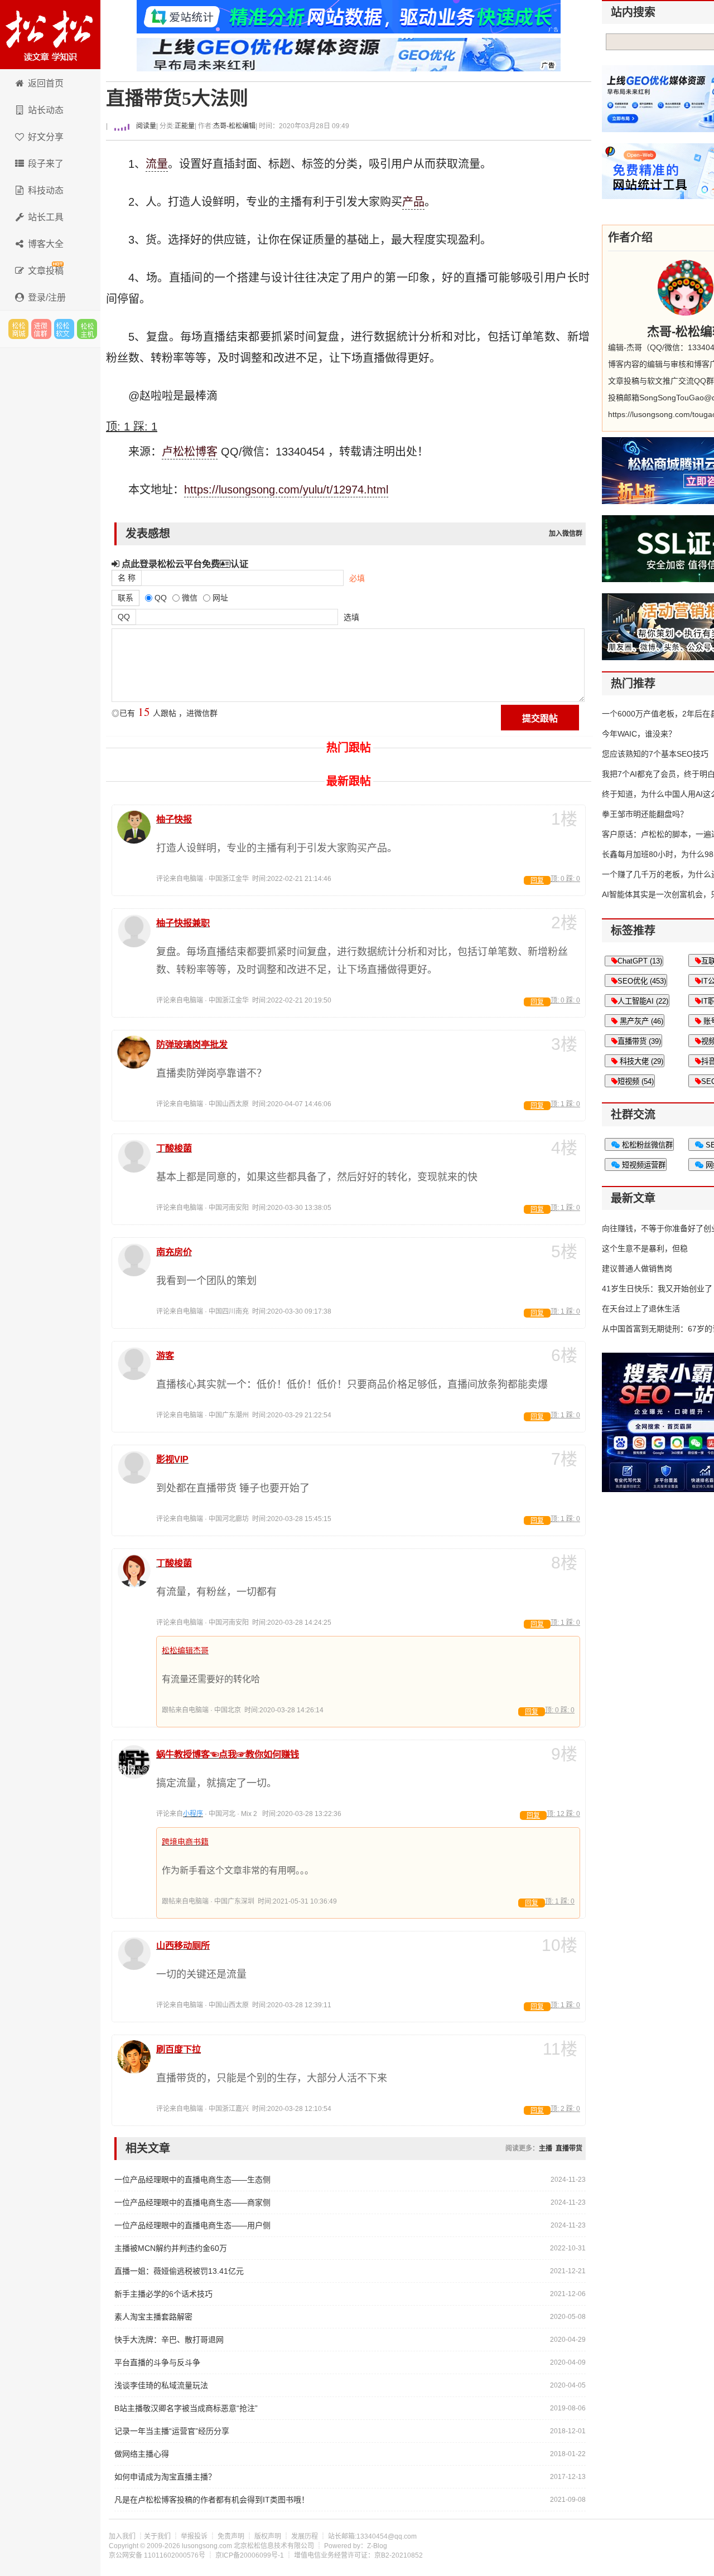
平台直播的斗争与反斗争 (157, 2362)
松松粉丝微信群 (646, 1145)
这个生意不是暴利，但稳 (645, 1248)
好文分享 (46, 137)
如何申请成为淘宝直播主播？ (165, 2477)
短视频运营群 (643, 1165)
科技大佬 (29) (640, 1061)
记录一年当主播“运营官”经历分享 (172, 2431)
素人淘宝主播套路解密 (153, 2317)
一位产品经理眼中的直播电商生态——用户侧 (192, 2225)
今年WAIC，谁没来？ (639, 734)
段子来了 (46, 164)
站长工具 (46, 217)
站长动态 (46, 110)
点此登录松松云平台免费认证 (184, 564)
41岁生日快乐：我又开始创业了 (657, 1289)
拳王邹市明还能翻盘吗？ (645, 814)
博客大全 (46, 244)
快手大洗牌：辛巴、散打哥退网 (169, 2340)
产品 (413, 202)
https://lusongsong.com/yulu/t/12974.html (286, 490)
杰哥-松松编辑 (234, 126)
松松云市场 (18, 329)
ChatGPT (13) (640, 961)
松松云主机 (87, 329)
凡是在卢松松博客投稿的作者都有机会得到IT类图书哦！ (212, 2500)
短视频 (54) (636, 1081)
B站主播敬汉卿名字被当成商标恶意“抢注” (186, 2408)
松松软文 (64, 329)
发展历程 (305, 2536)
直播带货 (569, 2148)
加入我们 (122, 2536)
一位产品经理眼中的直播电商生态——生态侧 (192, 2180)
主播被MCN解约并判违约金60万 (171, 2248)
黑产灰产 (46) (640, 1021)
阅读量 (145, 126)
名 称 (127, 578)
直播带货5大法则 (177, 98)
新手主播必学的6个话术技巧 (163, 2294)
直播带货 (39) (639, 1041)
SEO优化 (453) (642, 981)
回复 (537, 880)
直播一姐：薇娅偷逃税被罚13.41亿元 (179, 2271)
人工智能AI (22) (643, 1001)
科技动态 (46, 190)
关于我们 (157, 2536)
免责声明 (231, 2536)
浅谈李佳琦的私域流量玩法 (161, 2385)
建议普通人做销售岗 (637, 1268)
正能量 (185, 126)
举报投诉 (194, 2536)
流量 (157, 164)
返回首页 (46, 83)
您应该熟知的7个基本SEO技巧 (655, 754)
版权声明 (268, 2536)
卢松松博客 (50, 35)
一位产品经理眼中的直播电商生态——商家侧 (192, 2202)
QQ (124, 617)
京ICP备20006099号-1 (250, 2555)
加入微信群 (566, 534)
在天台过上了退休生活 (641, 1309)
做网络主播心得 (142, 2454)
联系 (126, 598)
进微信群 (41, 329)
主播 (546, 2148)
